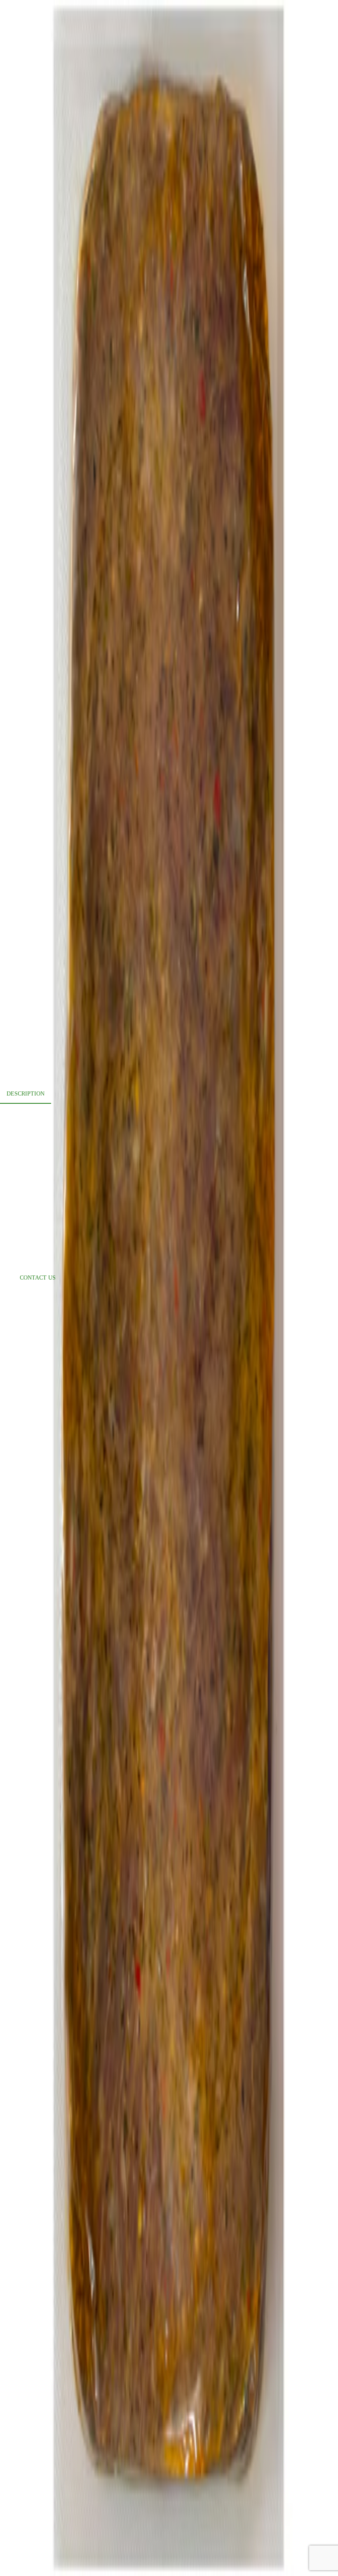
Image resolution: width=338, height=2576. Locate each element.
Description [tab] (26, 1094)
